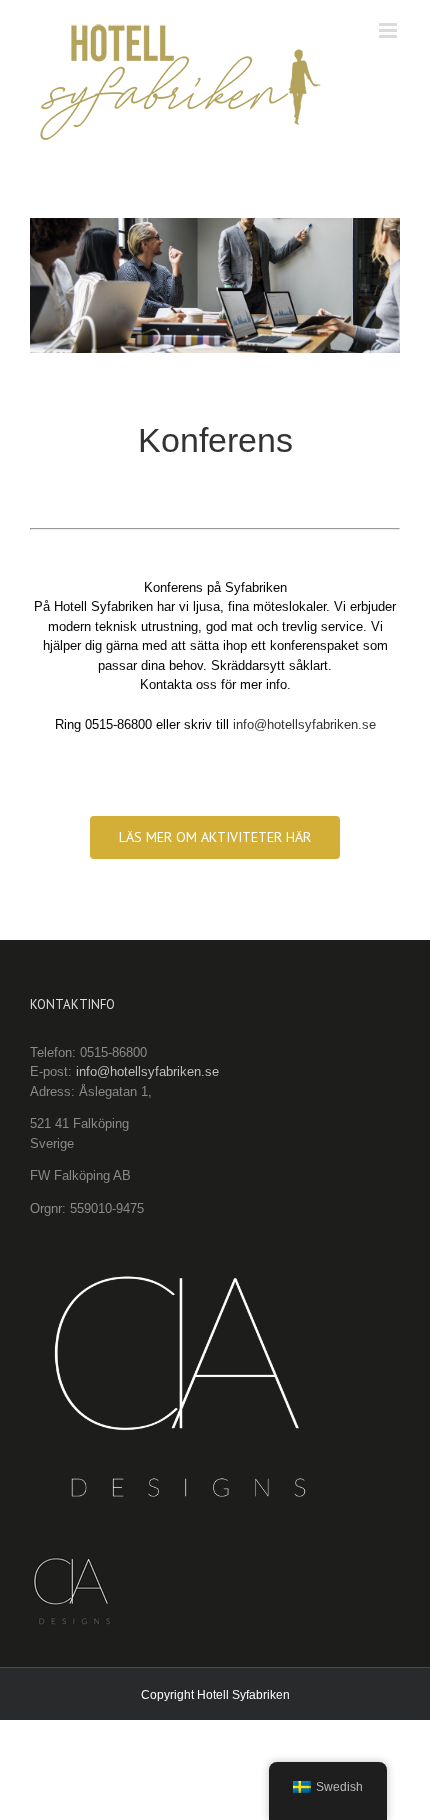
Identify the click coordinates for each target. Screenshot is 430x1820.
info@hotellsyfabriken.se (304, 724)
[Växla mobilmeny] (389, 30)
